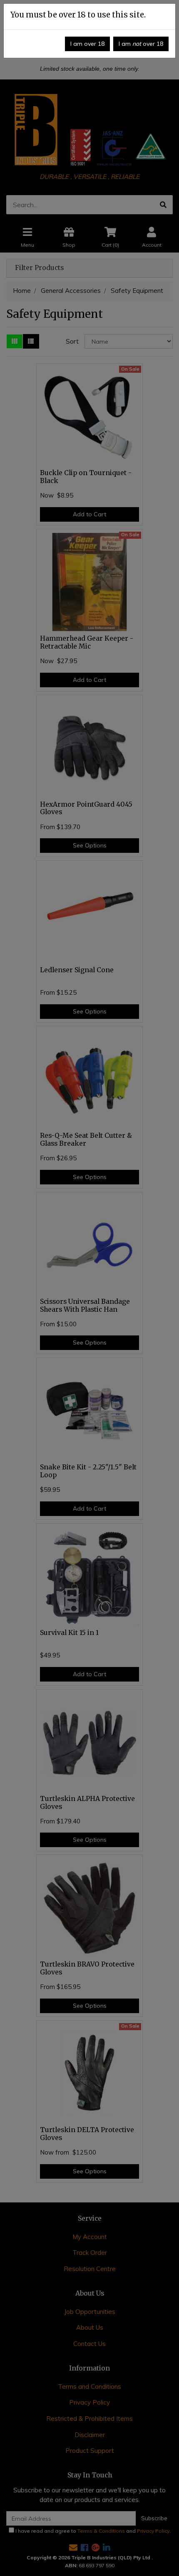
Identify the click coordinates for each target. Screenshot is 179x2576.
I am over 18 (87, 44)
